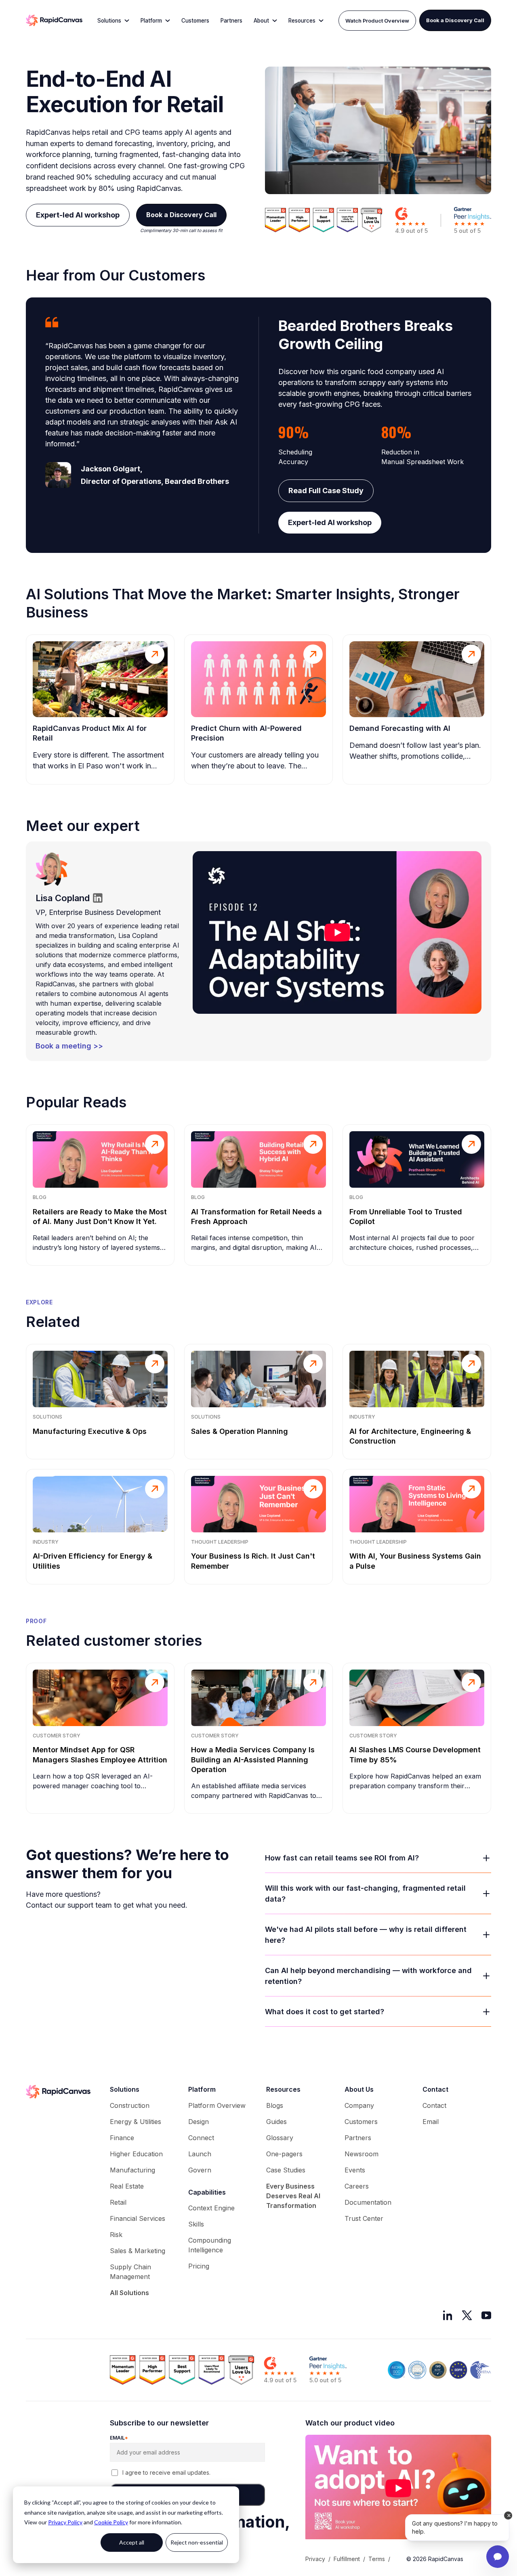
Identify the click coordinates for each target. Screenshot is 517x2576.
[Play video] (337, 932)
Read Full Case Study (326, 491)
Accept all (132, 2542)
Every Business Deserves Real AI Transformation (293, 2196)
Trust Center (364, 2218)
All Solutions (129, 2293)
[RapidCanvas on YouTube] (486, 2315)
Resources (302, 21)
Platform (151, 21)
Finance (122, 2138)
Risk (116, 2235)
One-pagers (284, 2154)
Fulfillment (347, 2559)
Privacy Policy (65, 2522)
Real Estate (127, 2186)
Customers (195, 21)
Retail (118, 2202)
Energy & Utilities (136, 2122)
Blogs (275, 2105)
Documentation (368, 2202)
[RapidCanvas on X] (467, 2315)
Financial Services (138, 2218)
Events (355, 2170)
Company (359, 2105)
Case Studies (286, 2170)
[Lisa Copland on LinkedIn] (98, 898)
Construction (130, 2105)
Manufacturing (132, 2170)
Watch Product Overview (377, 21)
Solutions (109, 21)
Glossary (280, 2138)
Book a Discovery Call (455, 20)
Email (431, 2122)
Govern (200, 2170)
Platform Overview (217, 2105)
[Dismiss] (508, 2515)
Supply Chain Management (130, 2272)
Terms (377, 2559)
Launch (200, 2154)
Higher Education (136, 2154)
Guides (276, 2122)
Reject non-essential (197, 2542)
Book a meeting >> (69, 1046)
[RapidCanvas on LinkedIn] (448, 2315)
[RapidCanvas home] (54, 21)
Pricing (199, 2266)
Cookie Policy (111, 2522)
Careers (357, 2186)
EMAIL (119, 2438)
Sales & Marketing (138, 2251)
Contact (434, 2105)
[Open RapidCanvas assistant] (498, 2557)
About (261, 21)
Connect (201, 2138)
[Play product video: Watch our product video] (398, 2488)
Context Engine (211, 2208)
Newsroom (361, 2154)
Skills (196, 2224)
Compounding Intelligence (210, 2245)
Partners (231, 21)
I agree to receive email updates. (166, 2472)
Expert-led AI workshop (78, 215)
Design (199, 2122)
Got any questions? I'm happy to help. (455, 2527)
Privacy (315, 2559)
